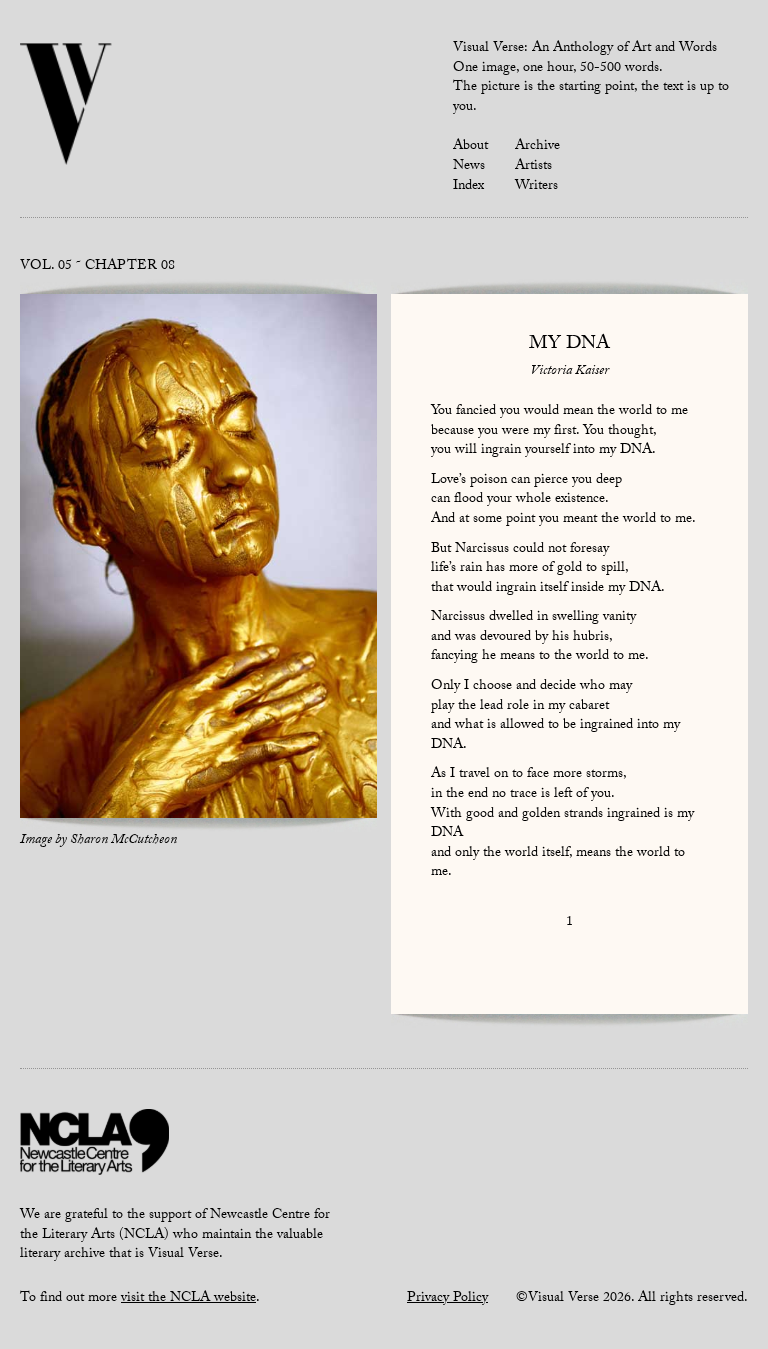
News (469, 167)
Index (468, 187)
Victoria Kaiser (569, 372)
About (470, 147)
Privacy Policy (447, 1299)
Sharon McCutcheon (123, 841)
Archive (537, 147)
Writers (536, 187)
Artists (533, 167)
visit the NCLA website (188, 1299)
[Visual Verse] (66, 106)
